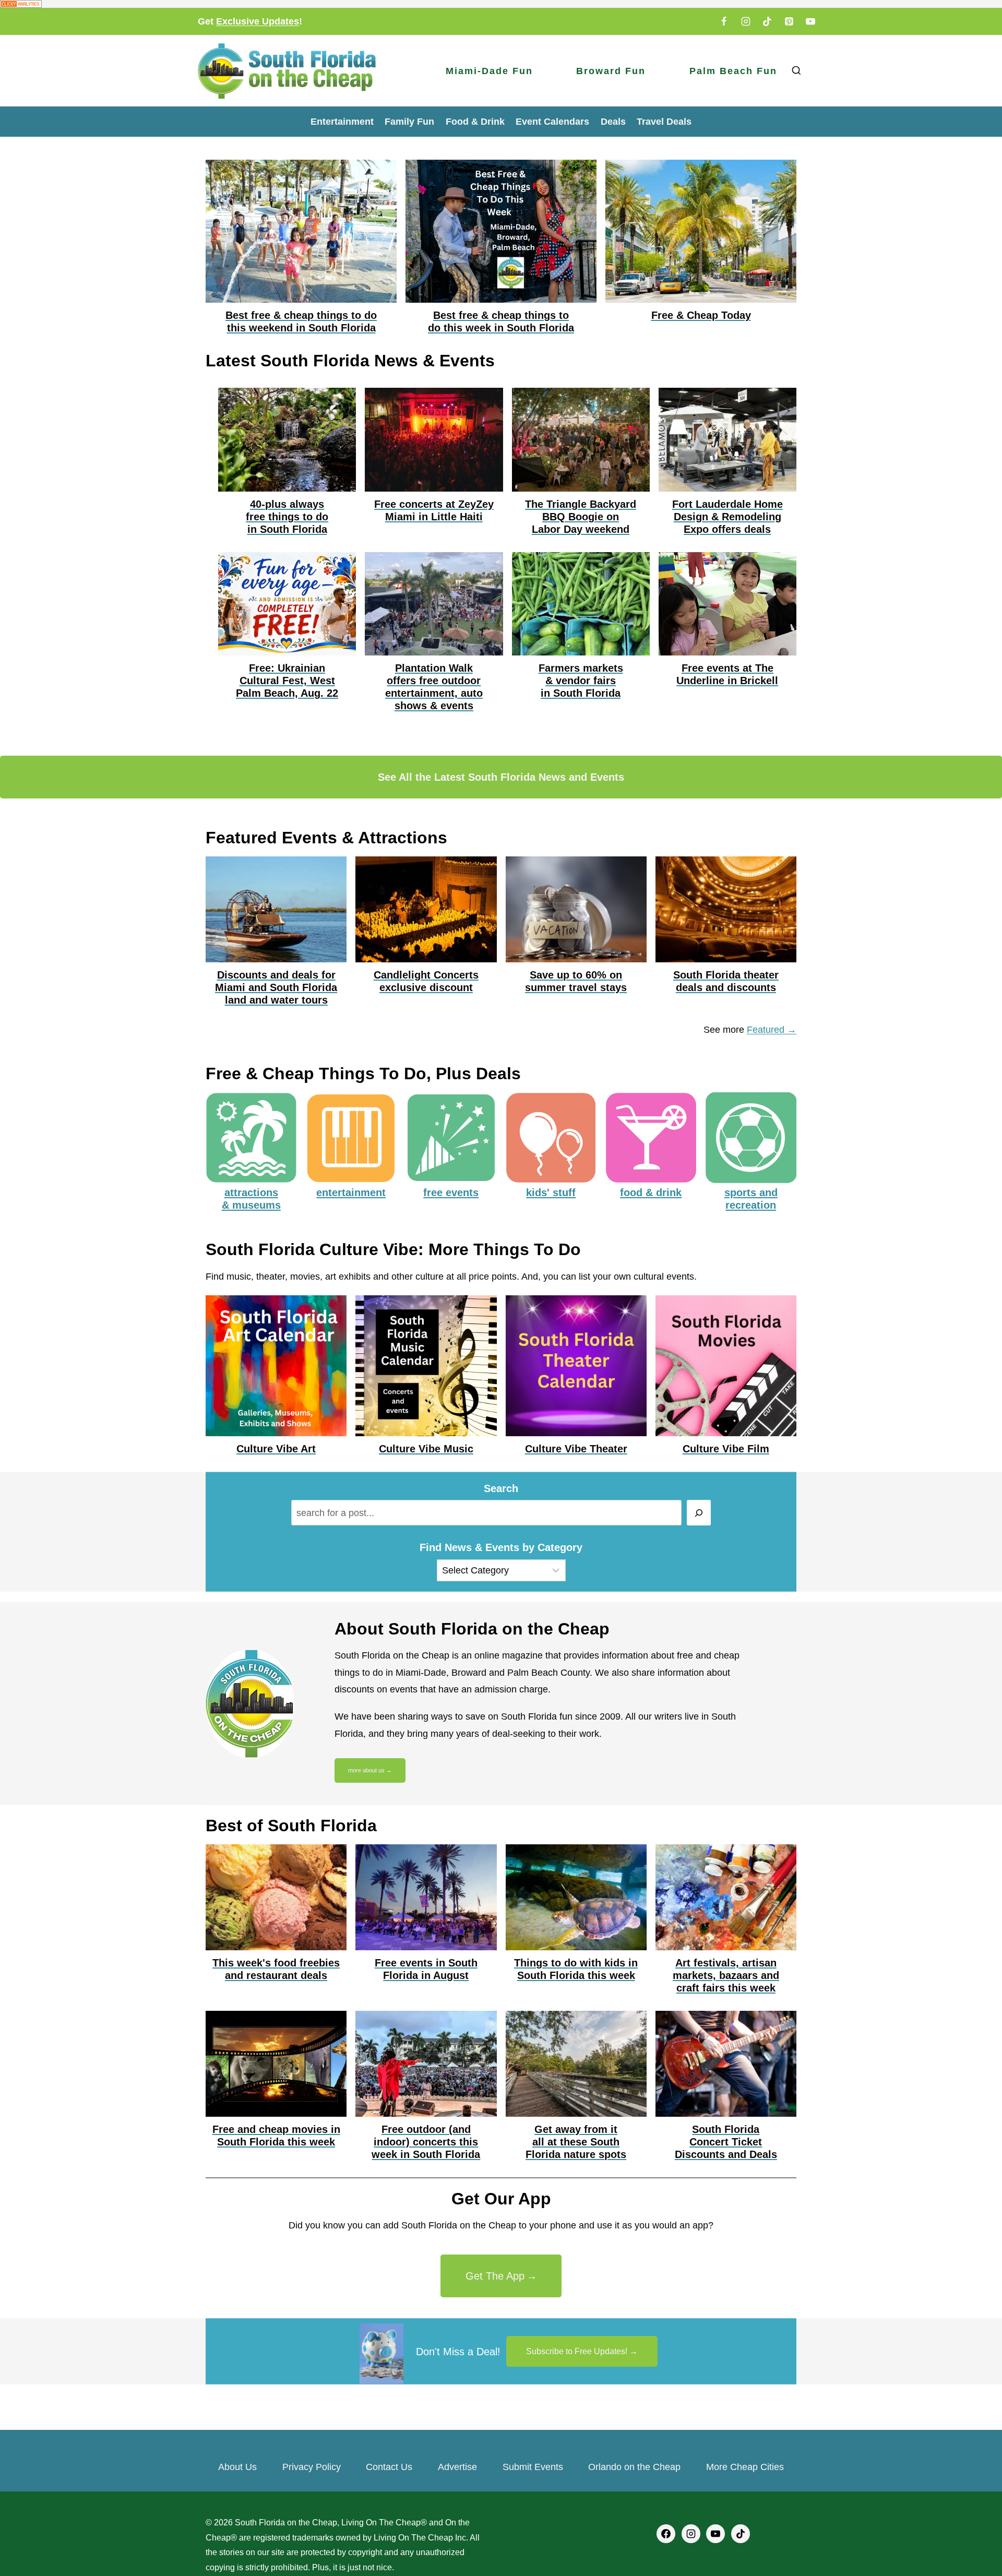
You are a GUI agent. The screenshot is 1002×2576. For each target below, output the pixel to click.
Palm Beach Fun (733, 71)
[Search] (699, 1513)
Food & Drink (475, 122)
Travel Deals (664, 122)
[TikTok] (767, 21)
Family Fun (409, 122)
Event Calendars (552, 122)
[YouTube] (810, 21)
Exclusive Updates (258, 21)
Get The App (495, 2276)
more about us (366, 1770)
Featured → (772, 1030)
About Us (237, 2467)
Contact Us (389, 2467)
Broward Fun (611, 71)
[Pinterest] (789, 21)
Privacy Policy (312, 2467)
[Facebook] (724, 21)
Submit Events (533, 2467)
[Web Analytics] (501, 4)
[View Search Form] (796, 71)
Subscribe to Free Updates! (577, 2351)
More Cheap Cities (745, 2467)
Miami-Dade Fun (489, 71)
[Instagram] (746, 21)
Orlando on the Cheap (634, 2467)
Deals (613, 122)
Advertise (457, 2467)
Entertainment (342, 122)
